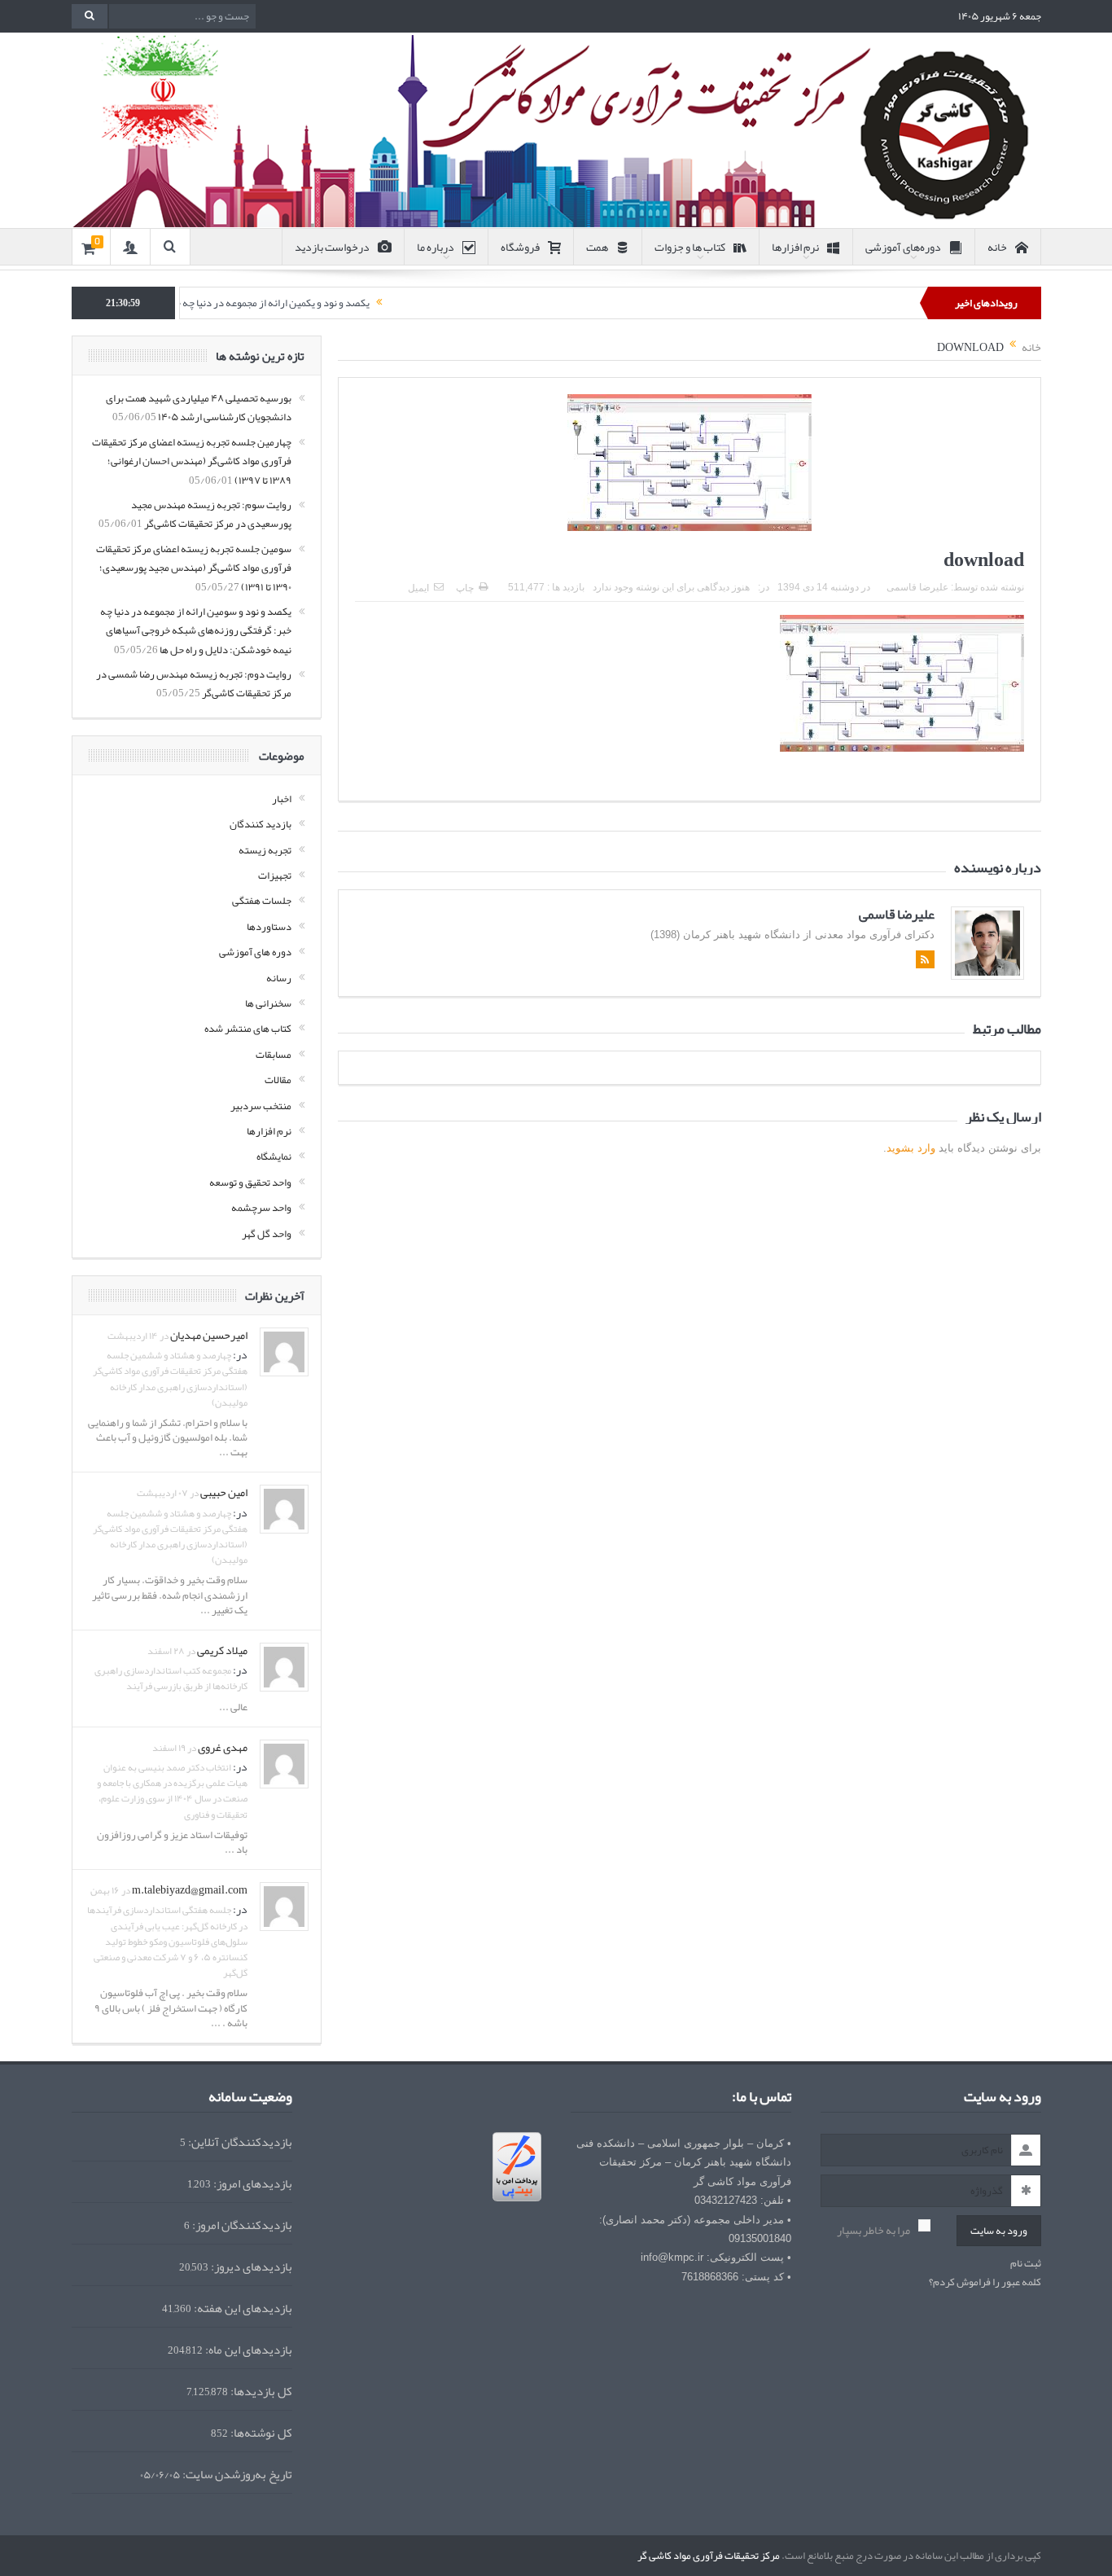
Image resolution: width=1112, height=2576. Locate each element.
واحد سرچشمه (261, 1208)
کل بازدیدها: (260, 2392)
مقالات (278, 1080)
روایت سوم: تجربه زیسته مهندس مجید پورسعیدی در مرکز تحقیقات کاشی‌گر (211, 514)
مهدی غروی (223, 1747)
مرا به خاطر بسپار (873, 2230)
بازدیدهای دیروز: (250, 2267)
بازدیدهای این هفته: (242, 2308)
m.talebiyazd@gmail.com (190, 1889)
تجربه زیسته (265, 850)
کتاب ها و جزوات (690, 247)
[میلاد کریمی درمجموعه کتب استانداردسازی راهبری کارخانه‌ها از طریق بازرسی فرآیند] (284, 1671)
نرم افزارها (795, 247)
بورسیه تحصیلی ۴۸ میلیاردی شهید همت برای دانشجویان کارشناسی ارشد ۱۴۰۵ (199, 408)
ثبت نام (1026, 2264)
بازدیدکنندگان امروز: (241, 2225)
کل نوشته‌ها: (260, 2433)
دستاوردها (269, 927)
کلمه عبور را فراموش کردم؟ (985, 2282)
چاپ (465, 588)
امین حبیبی (224, 1492)
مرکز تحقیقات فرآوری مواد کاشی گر (709, 2556)
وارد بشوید (911, 1148)
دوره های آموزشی (255, 952)
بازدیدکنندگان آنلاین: (239, 2142)
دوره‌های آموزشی (903, 247)
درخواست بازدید (332, 247)
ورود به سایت (999, 2231)
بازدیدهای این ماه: (247, 2350)
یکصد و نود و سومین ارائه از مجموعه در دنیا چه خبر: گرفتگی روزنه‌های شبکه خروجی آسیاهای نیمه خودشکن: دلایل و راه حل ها (196, 631)
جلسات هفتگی (262, 901)
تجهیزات (275, 875)
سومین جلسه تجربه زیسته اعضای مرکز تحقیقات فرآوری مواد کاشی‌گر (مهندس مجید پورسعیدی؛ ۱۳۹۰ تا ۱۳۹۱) (194, 568)
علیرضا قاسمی (917, 587)
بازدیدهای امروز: (252, 2184)
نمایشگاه (274, 1156)
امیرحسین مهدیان (209, 1335)
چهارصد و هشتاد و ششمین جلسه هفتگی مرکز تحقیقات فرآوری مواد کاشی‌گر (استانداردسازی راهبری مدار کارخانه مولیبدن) (170, 1379)
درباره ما (436, 247)
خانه (997, 247)
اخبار (282, 799)
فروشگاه (520, 247)
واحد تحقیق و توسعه (250, 1183)
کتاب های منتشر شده (248, 1029)
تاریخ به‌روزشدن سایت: (236, 2475)
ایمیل (418, 588)
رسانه (279, 978)
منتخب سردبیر (261, 1106)
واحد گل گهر (267, 1234)
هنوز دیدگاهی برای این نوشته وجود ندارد (671, 587)
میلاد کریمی (222, 1650)
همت (597, 247)
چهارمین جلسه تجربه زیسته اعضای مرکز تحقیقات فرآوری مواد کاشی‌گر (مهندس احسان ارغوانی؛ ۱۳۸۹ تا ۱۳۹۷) (192, 461)
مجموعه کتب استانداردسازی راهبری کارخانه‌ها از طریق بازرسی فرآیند (171, 1678)
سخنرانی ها (268, 1003)
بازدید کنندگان (260, 824)
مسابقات (274, 1055)
